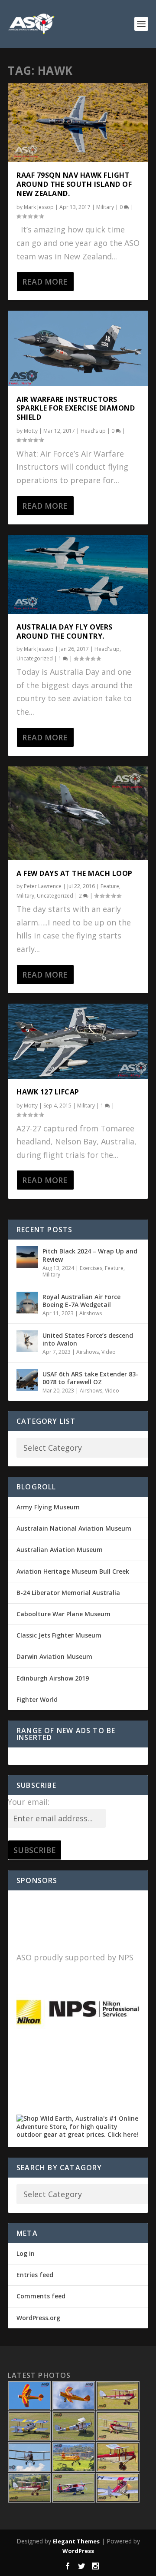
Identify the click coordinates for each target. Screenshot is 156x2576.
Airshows (91, 1313)
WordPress (78, 2551)
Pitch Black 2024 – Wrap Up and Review (90, 1255)
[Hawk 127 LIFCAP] (78, 1041)
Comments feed (41, 2296)
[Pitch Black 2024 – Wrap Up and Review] (27, 1257)
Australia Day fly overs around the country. (65, 632)
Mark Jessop (39, 207)
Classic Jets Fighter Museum (59, 1635)
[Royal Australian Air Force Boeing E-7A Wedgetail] (27, 1303)
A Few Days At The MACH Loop (75, 873)
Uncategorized (35, 658)
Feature (110, 886)
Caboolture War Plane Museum (63, 1614)
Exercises (91, 1268)
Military (105, 207)
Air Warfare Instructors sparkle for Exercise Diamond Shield (76, 408)
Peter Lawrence (43, 886)
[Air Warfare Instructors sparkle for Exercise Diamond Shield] (78, 348)
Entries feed (35, 2275)
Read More (45, 282)
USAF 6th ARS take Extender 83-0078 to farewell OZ (90, 1378)
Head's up (93, 431)
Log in (26, 2253)
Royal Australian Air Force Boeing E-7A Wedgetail (81, 1301)
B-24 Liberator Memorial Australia (68, 1593)
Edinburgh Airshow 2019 (53, 1678)
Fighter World (37, 1699)
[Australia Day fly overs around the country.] (78, 574)
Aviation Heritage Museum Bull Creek (73, 1571)
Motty (31, 431)
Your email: (29, 1802)
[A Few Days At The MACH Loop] (78, 813)
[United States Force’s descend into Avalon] (27, 1341)
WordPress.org (38, 2318)
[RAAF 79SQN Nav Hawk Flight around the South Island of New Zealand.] (78, 123)
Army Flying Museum (48, 1507)
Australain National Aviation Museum (74, 1528)
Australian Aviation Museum (60, 1550)
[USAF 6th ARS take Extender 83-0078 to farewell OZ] (27, 1380)
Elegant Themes (76, 2541)
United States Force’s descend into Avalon (88, 1339)
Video (109, 1352)
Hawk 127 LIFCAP (48, 1092)
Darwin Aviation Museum (54, 1656)
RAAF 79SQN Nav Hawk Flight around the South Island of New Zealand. (74, 184)
